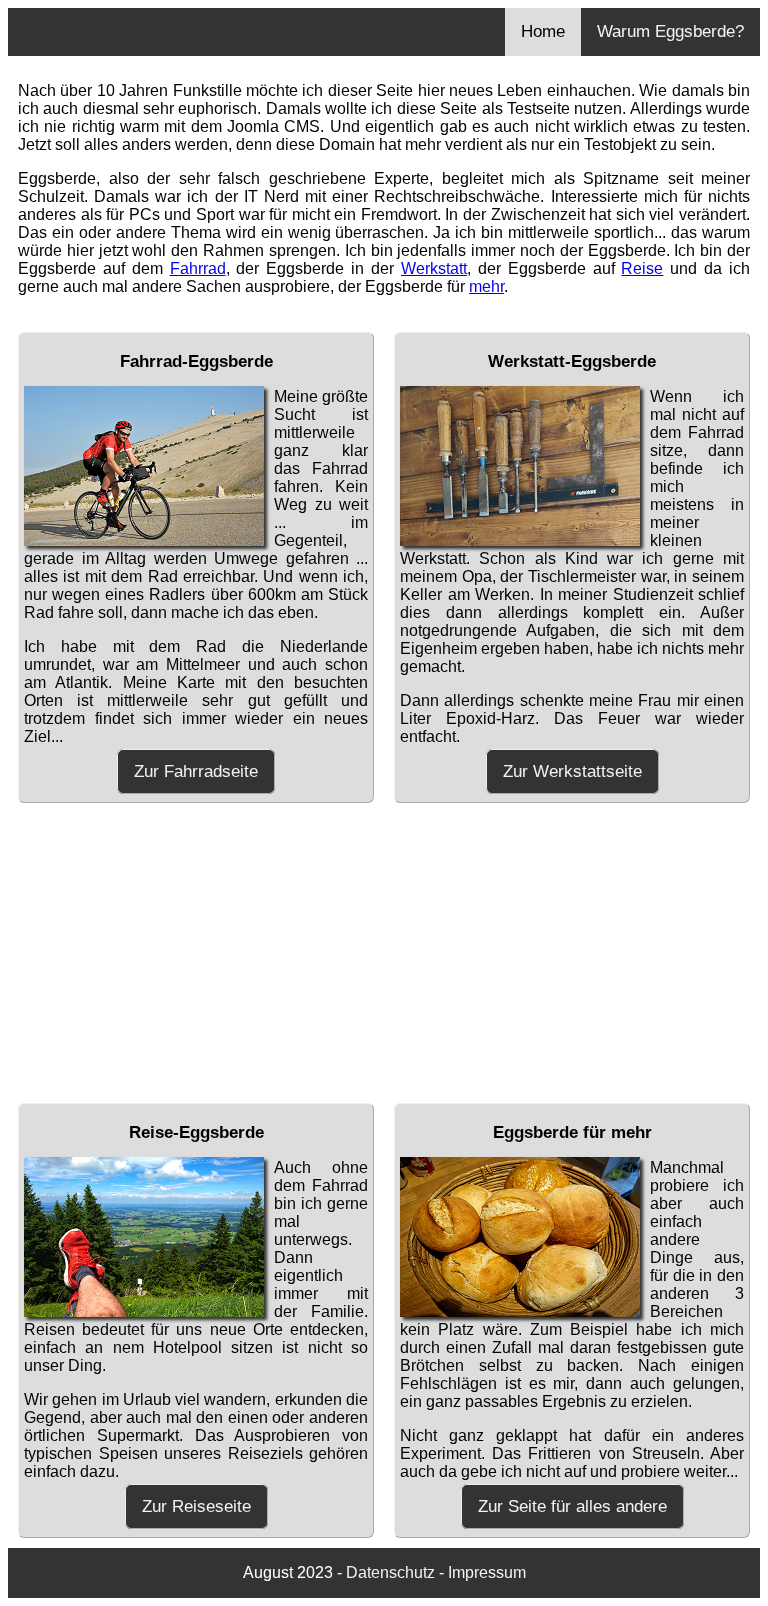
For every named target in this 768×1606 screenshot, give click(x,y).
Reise (642, 268)
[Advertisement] (384, 953)
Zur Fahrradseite (196, 771)
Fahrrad (198, 268)
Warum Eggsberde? (670, 31)
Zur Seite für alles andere (572, 1506)
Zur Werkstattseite (572, 771)
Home (543, 31)
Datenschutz (390, 1572)
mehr (486, 286)
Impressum (487, 1572)
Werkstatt (434, 268)
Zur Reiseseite (196, 1506)
